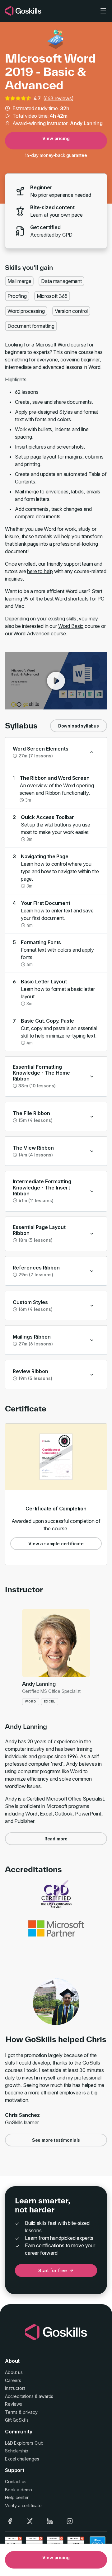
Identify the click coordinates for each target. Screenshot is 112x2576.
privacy (30, 2412)
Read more (56, 1839)
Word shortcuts (72, 599)
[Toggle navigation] (103, 11)
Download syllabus (79, 726)
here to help (40, 571)
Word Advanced (31, 633)
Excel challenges (22, 2459)
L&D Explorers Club (24, 2443)
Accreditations (19, 2396)
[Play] (56, 681)
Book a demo (19, 2490)
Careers (13, 2380)
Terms (11, 2412)
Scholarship (17, 2451)
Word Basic (71, 626)
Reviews (14, 2404)
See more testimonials (56, 2140)
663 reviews (58, 98)
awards (46, 2396)
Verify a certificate (23, 2505)
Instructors (15, 2388)
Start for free (53, 2270)
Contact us (16, 2482)
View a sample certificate (56, 1544)
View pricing (56, 138)
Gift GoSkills (17, 2420)
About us (14, 2372)
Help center (17, 2497)
